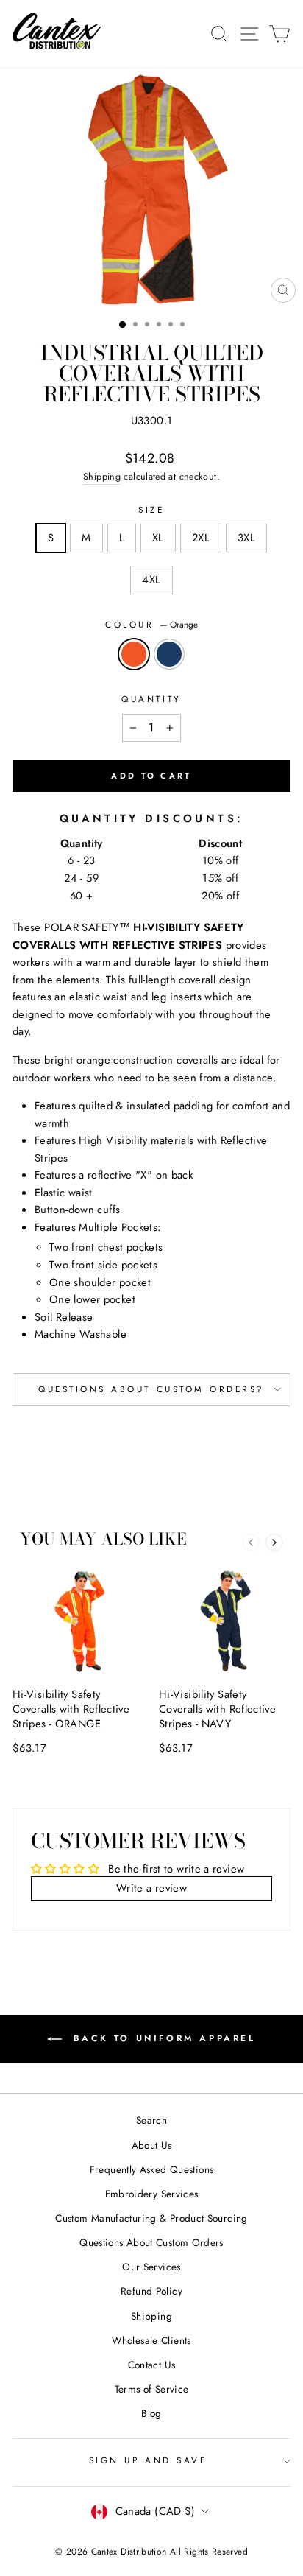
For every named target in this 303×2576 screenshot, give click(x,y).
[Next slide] (274, 1543)
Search (151, 2120)
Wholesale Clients (151, 2340)
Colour (151, 624)
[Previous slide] (251, 1543)
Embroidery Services (152, 2194)
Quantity (151, 699)
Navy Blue (169, 654)
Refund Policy (151, 2291)
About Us (152, 2145)
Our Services (151, 2267)
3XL (246, 538)
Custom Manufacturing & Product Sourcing (151, 2218)
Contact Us (152, 2365)
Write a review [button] (151, 1888)
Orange (134, 654)
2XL (201, 538)
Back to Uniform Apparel (161, 2038)
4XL (151, 580)
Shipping (102, 477)
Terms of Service (152, 2389)
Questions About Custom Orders (151, 2242)
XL (158, 538)
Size (151, 509)
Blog (151, 2413)
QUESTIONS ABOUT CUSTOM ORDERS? (151, 1389)
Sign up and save (148, 2460)
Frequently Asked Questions (152, 2169)
